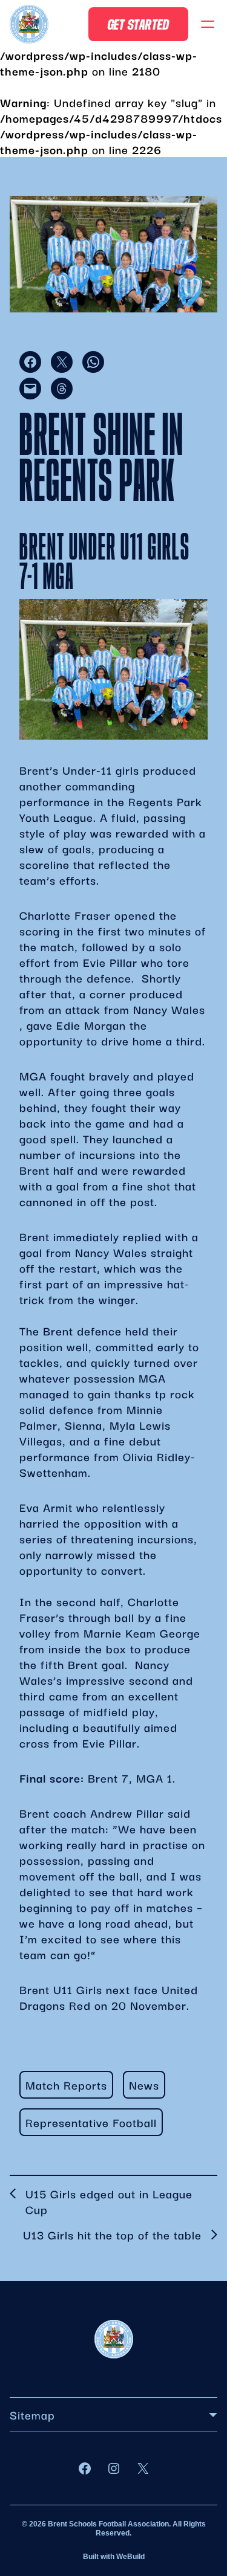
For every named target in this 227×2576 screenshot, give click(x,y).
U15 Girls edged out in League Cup (109, 2201)
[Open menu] (208, 24)
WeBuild (130, 2557)
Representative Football (91, 2122)
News (144, 2085)
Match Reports (66, 2085)
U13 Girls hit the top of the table (112, 2235)
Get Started (139, 24)
